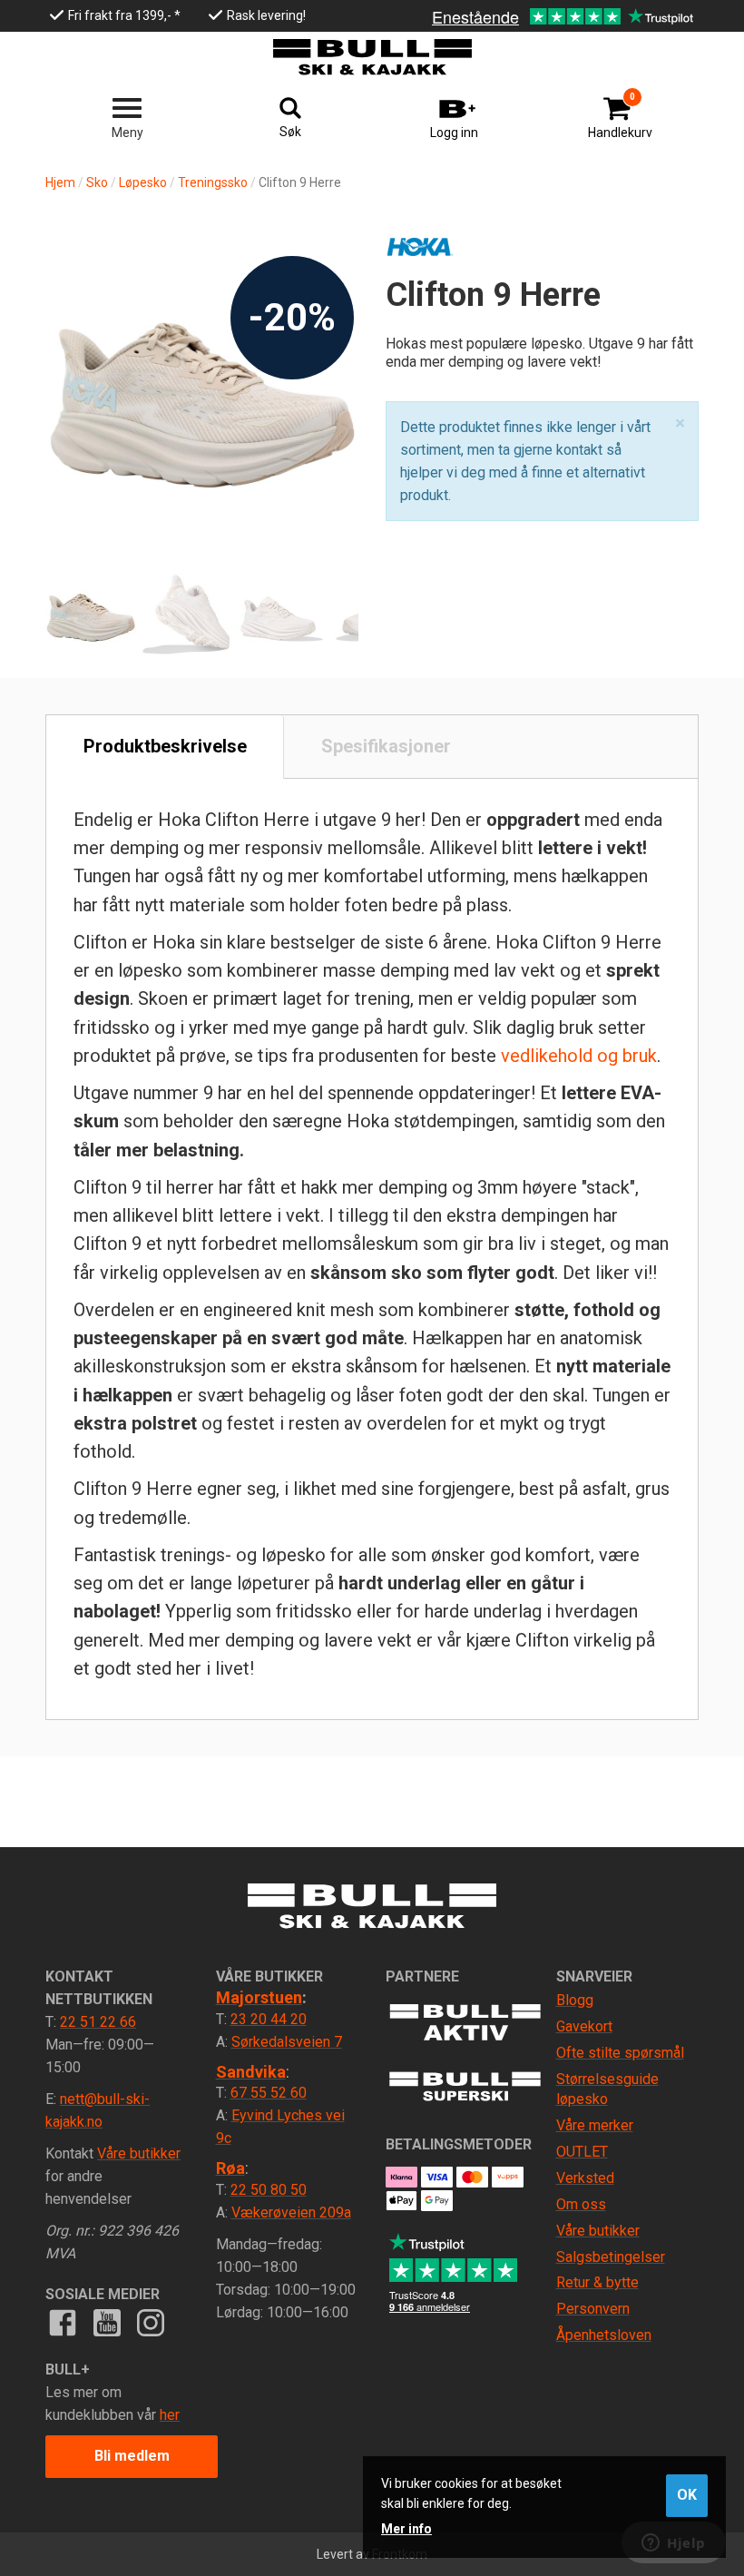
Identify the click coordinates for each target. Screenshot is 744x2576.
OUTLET (582, 2152)
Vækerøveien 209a (291, 2212)
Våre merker (595, 2125)
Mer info (406, 2529)
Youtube (106, 2323)
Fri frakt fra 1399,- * (124, 15)
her (170, 2415)
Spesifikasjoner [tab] (386, 746)
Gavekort (584, 2026)
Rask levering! (266, 15)
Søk (290, 132)
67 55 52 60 (269, 2093)
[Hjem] (372, 57)
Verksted (585, 2178)
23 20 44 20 (269, 2019)
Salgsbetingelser (611, 2257)
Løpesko (143, 182)
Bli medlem (132, 2456)
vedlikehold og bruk (579, 1056)
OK (687, 2495)
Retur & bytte (597, 2282)
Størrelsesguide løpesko (607, 2089)
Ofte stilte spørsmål (620, 2053)
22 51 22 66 (98, 2022)
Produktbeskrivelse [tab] (165, 746)
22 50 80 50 (269, 2190)
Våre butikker (139, 2153)
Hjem (60, 182)
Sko (97, 182)
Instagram (151, 2323)
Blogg (575, 2000)
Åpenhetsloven (604, 2335)
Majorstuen (259, 1997)
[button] (680, 423)
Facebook (63, 2323)
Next (327, 349)
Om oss (581, 2204)
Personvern (593, 2309)
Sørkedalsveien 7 (287, 2042)
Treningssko (213, 182)
